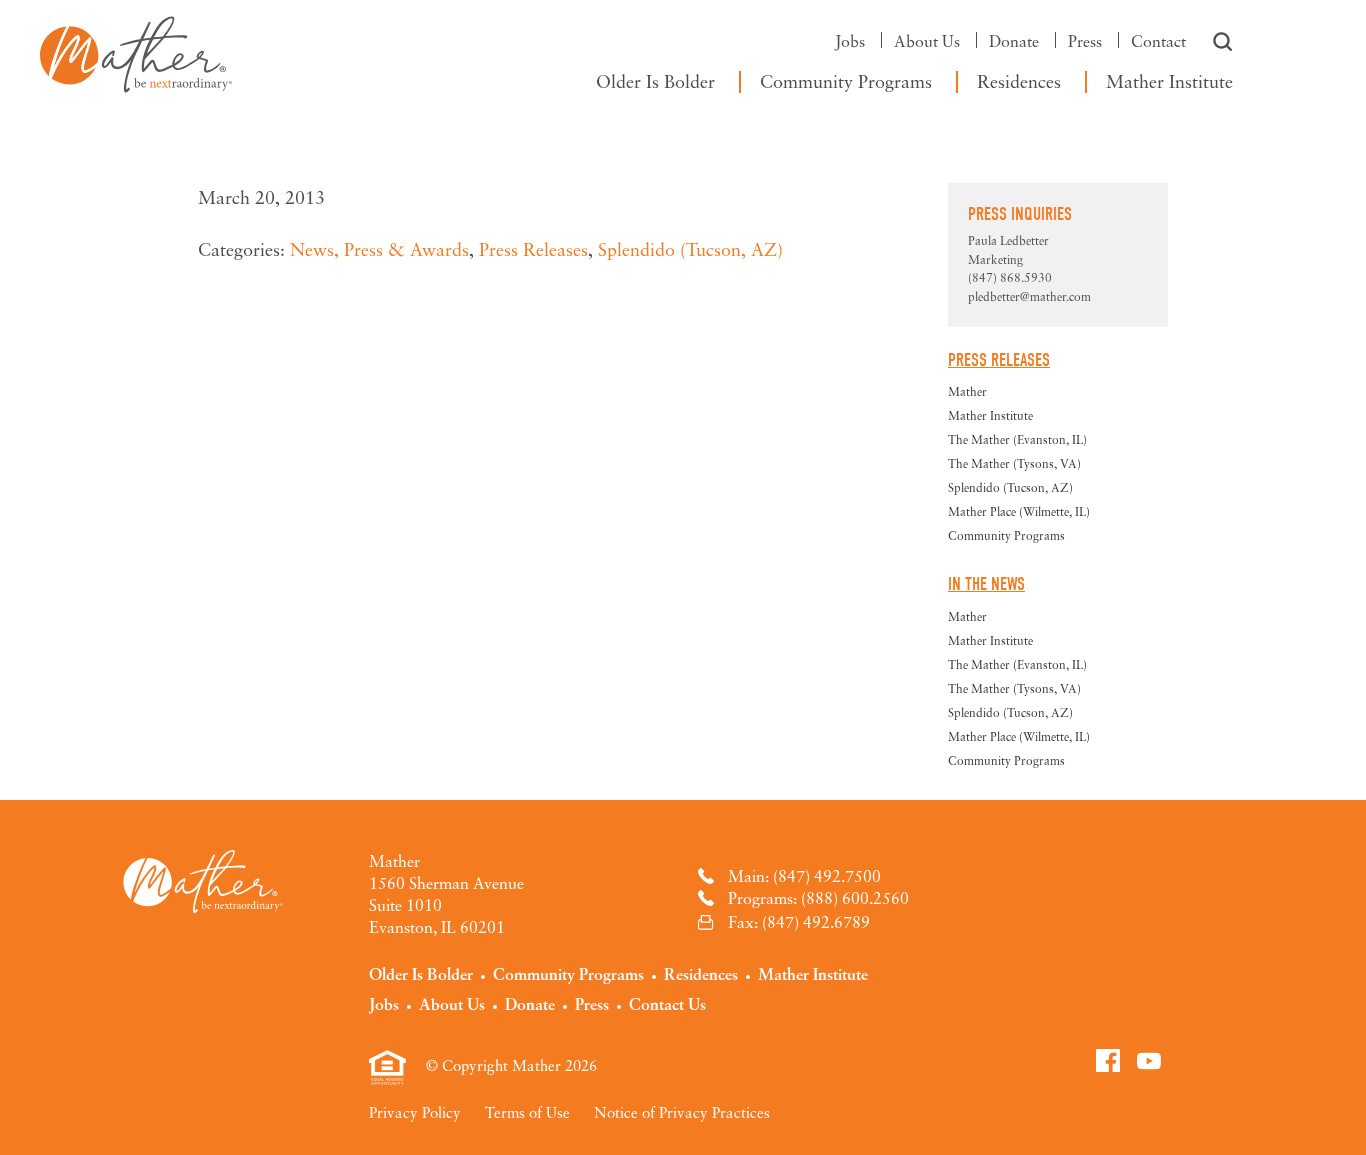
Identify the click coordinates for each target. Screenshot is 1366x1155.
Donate (1014, 41)
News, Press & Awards (379, 249)
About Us (927, 41)
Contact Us (667, 1004)
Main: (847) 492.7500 (804, 876)
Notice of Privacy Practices (682, 1112)
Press (1085, 41)
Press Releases (533, 249)
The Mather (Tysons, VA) (1014, 463)
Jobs (850, 41)
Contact (1158, 41)
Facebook (1108, 1060)
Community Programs (846, 81)
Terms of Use (527, 1112)
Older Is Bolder (655, 81)
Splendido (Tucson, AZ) (690, 249)
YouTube (1149, 1060)
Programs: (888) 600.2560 (818, 898)
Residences (1019, 81)
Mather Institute (1169, 81)
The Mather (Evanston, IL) (1017, 439)
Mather (136, 50)
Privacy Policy (415, 1112)
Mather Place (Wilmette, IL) (1019, 511)
